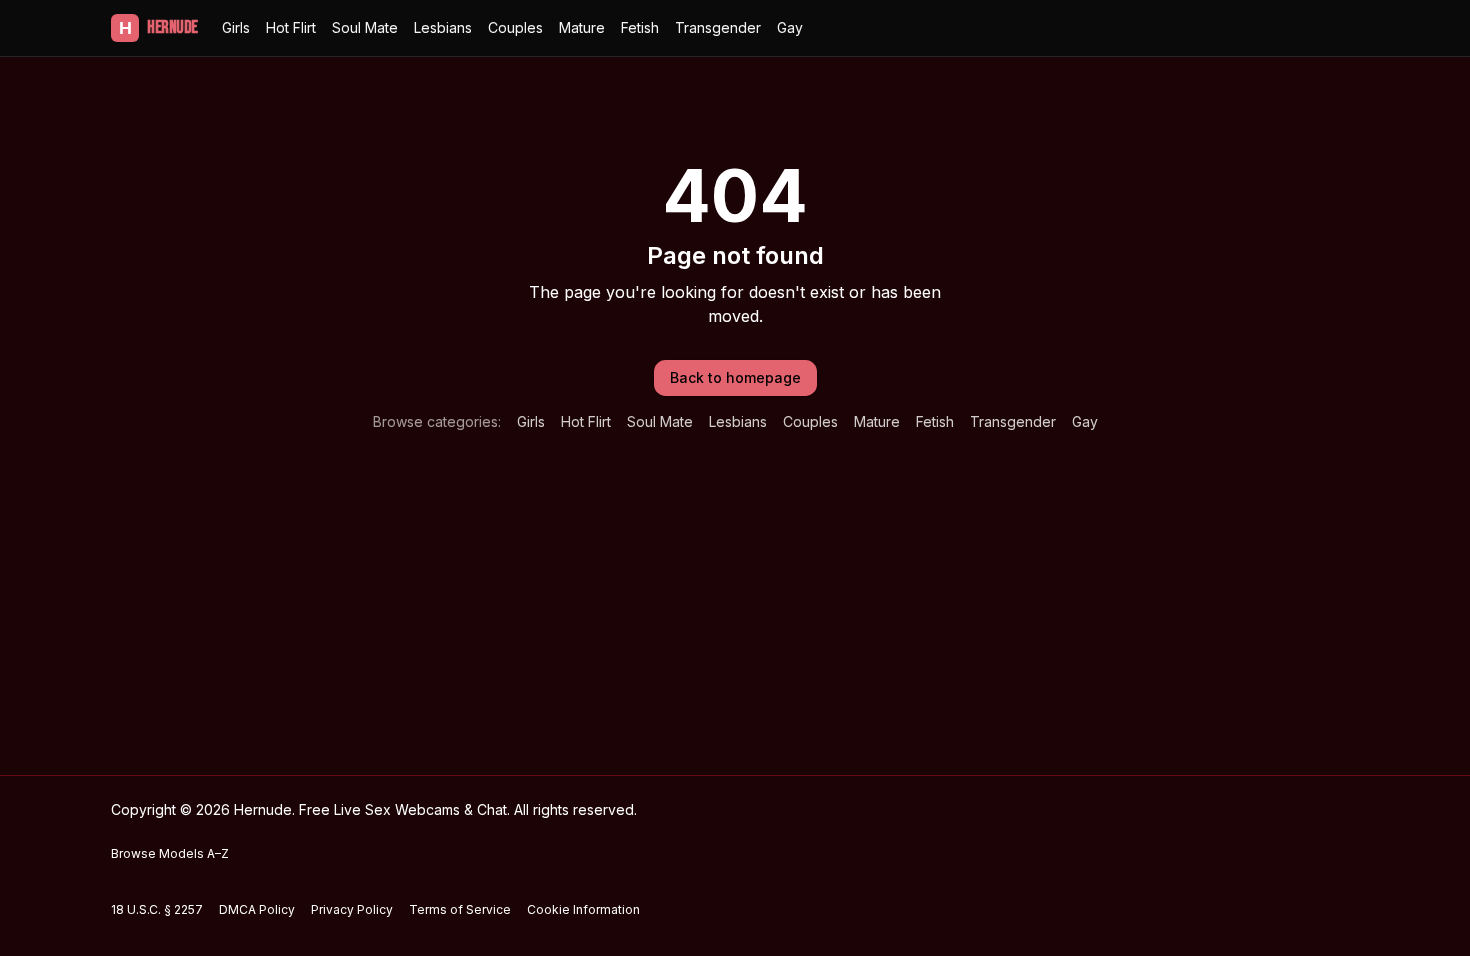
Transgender (718, 27)
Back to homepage (735, 377)
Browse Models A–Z (170, 853)
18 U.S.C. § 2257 (157, 909)
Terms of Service (460, 909)
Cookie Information (583, 909)
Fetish (640, 27)
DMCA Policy (257, 909)
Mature (582, 27)
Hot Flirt (291, 27)
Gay (790, 27)
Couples (515, 27)
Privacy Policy (352, 909)
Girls (236, 27)
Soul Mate (365, 27)
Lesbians (443, 27)
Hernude (158, 27)
